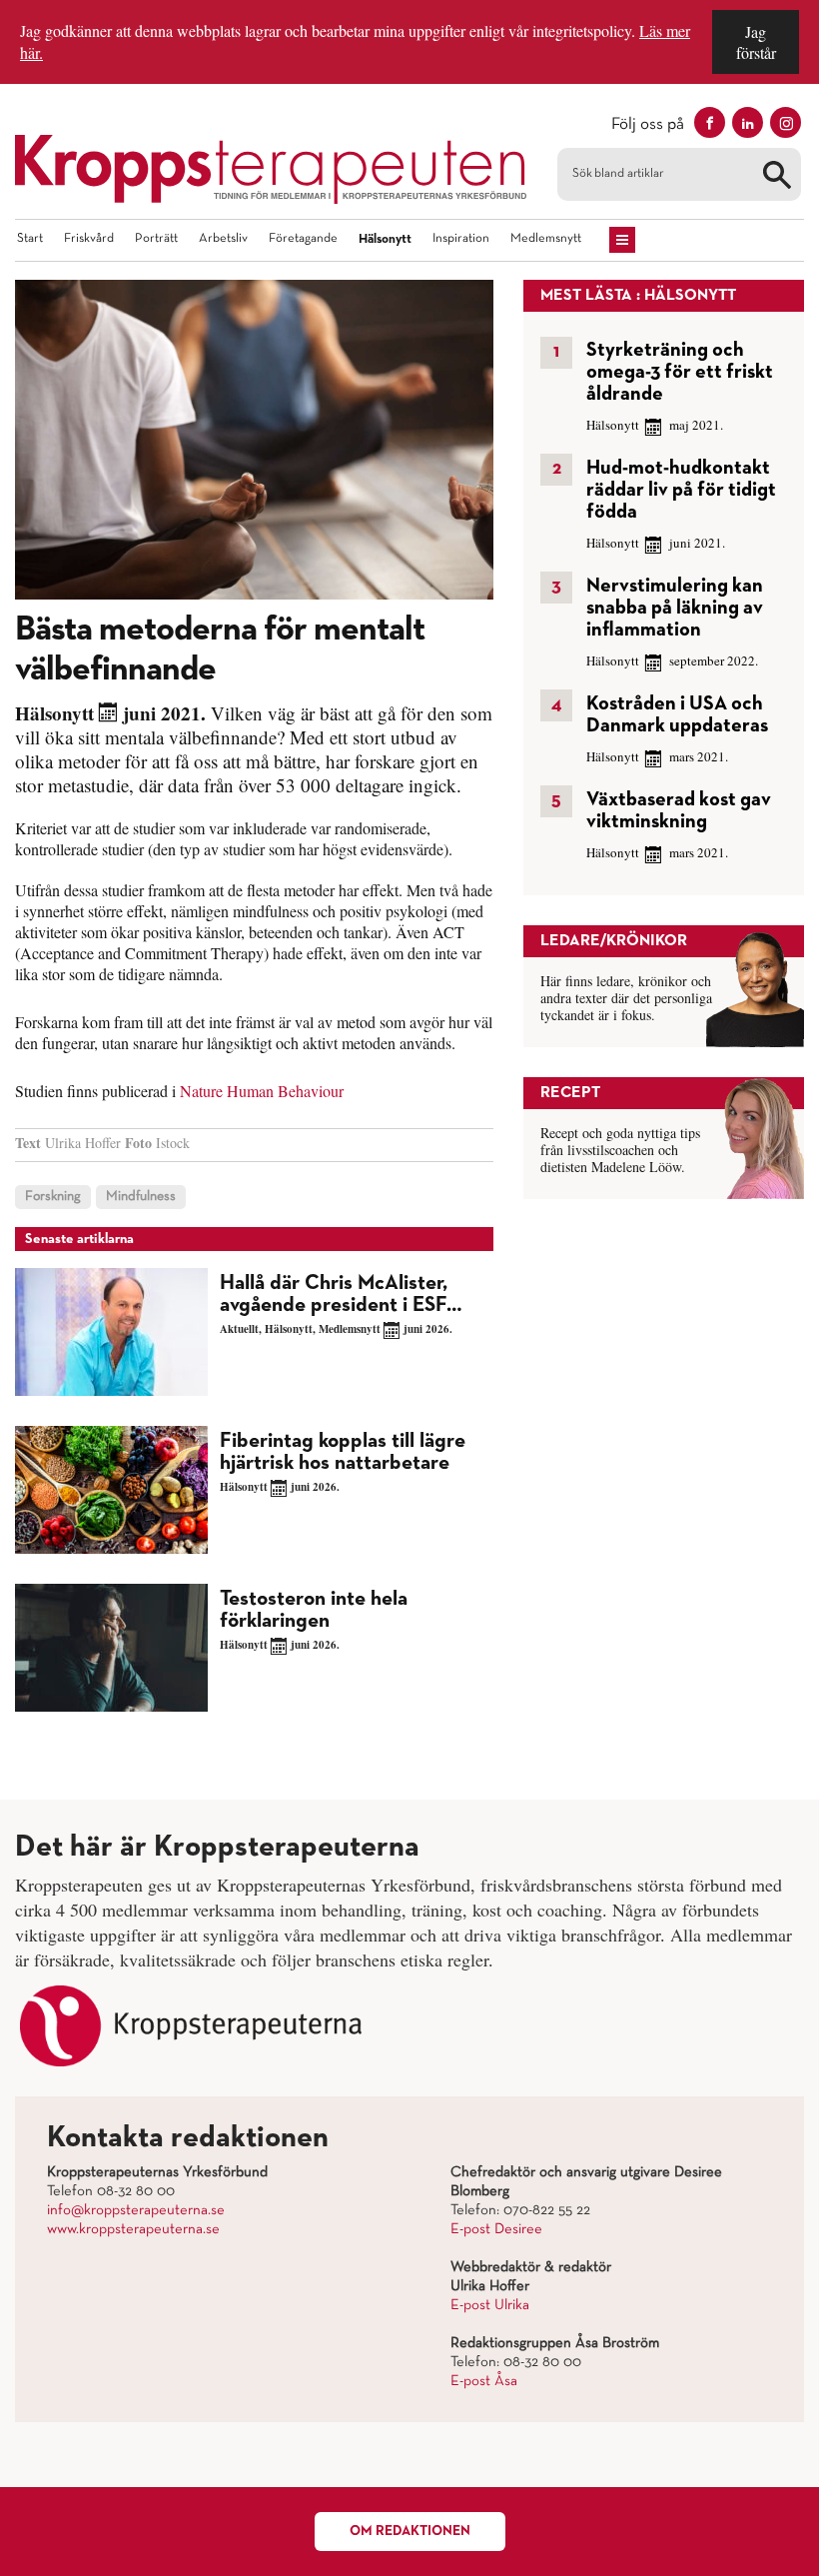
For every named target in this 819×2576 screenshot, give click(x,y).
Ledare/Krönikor (614, 941)
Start (30, 239)
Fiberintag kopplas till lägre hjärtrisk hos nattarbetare (343, 1452)
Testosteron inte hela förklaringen (314, 1610)
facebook (710, 122)
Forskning (53, 1197)
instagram (786, 122)
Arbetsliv (223, 239)
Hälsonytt (385, 239)
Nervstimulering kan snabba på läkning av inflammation (675, 608)
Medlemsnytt (546, 239)
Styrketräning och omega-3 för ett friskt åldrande (680, 372)
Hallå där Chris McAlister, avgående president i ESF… (341, 1294)
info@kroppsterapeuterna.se (136, 2210)
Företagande (303, 239)
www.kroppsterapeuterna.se (133, 2229)
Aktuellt (239, 1329)
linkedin (748, 122)
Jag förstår (756, 42)
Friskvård (89, 239)
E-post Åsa (484, 2381)
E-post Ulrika (490, 2305)
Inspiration (461, 239)
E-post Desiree (496, 2229)
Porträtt (156, 239)
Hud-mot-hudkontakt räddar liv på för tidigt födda (681, 490)
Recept (570, 1093)
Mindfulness (141, 1197)
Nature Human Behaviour (262, 1091)
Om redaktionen (410, 2531)
